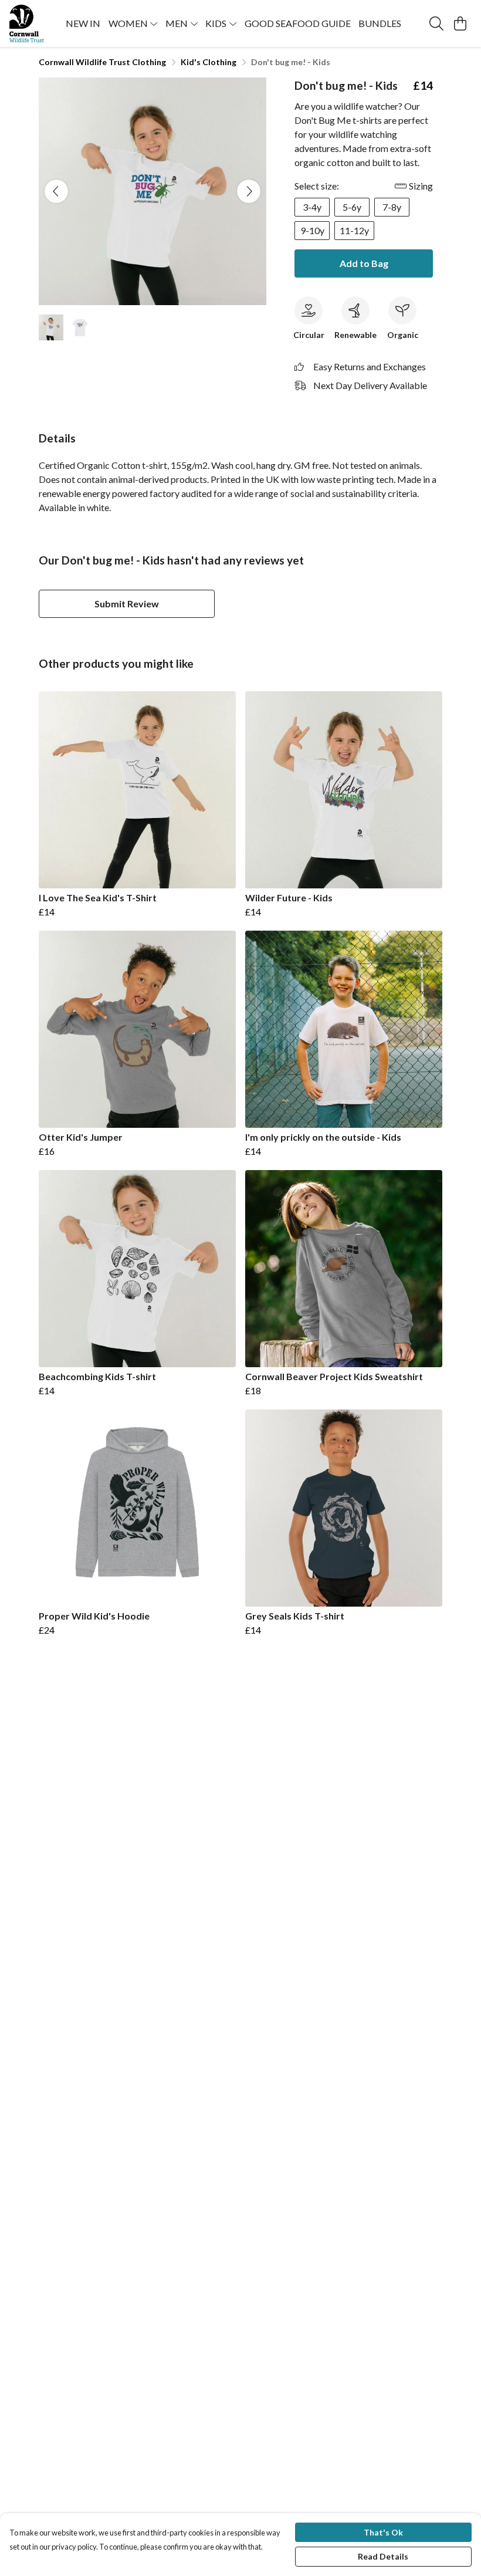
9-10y (312, 230)
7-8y (392, 207)
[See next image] (249, 191)
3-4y (312, 207)
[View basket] (460, 23)
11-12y (354, 230)
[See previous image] (56, 191)
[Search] (436, 23)
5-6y (352, 207)
